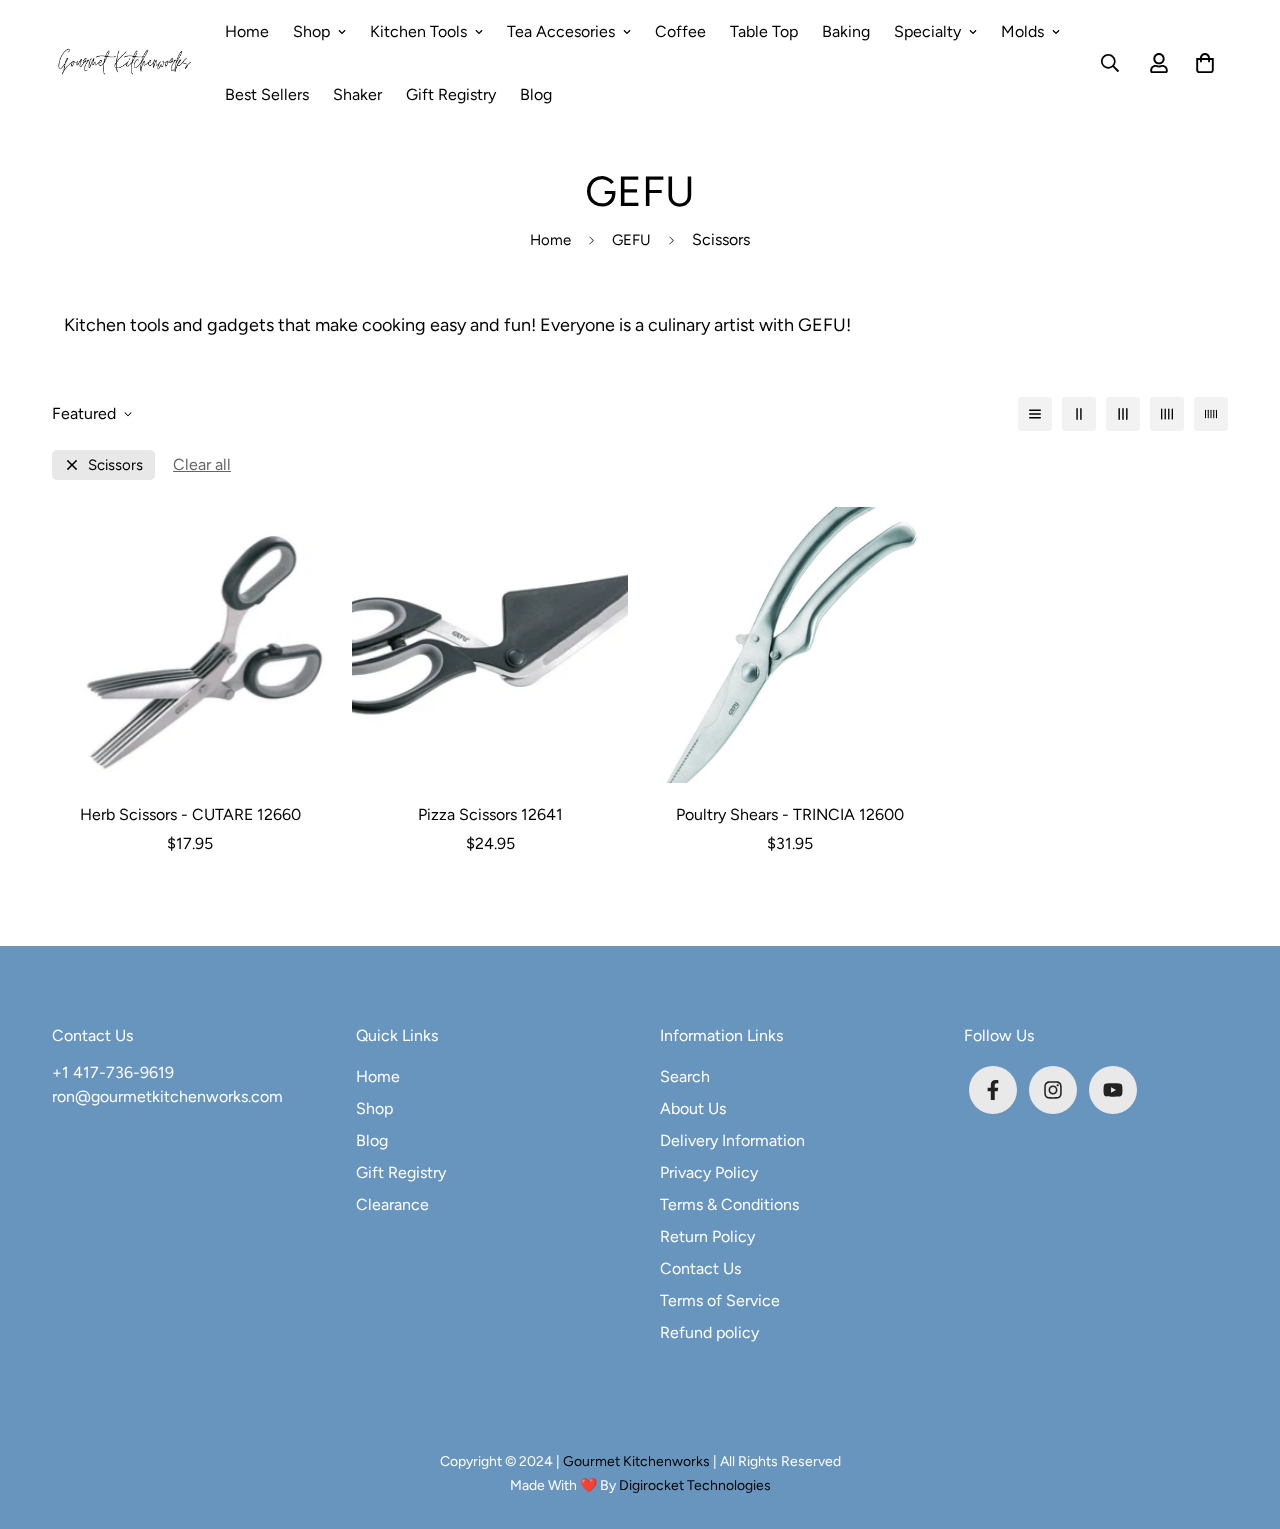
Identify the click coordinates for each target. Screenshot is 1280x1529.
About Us (693, 1108)
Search (685, 1076)
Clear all (202, 464)
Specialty (927, 31)
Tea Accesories (561, 31)
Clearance (392, 1204)
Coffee (680, 31)
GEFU (631, 240)
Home (247, 31)
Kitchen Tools (418, 31)
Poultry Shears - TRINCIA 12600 (790, 814)
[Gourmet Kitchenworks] (124, 63)
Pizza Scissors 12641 (490, 814)
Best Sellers (267, 94)
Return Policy (707, 1236)
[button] (1201, 63)
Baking (846, 31)
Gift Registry (451, 94)
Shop (311, 31)
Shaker (357, 94)
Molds (1022, 31)
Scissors (115, 465)
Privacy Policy (709, 1172)
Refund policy (709, 1332)
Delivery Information (732, 1140)
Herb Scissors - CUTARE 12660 (190, 814)
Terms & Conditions (729, 1204)
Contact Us (700, 1268)
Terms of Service (720, 1300)
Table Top (764, 31)
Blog (536, 94)
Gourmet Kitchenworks (638, 1461)
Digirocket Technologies (695, 1485)
